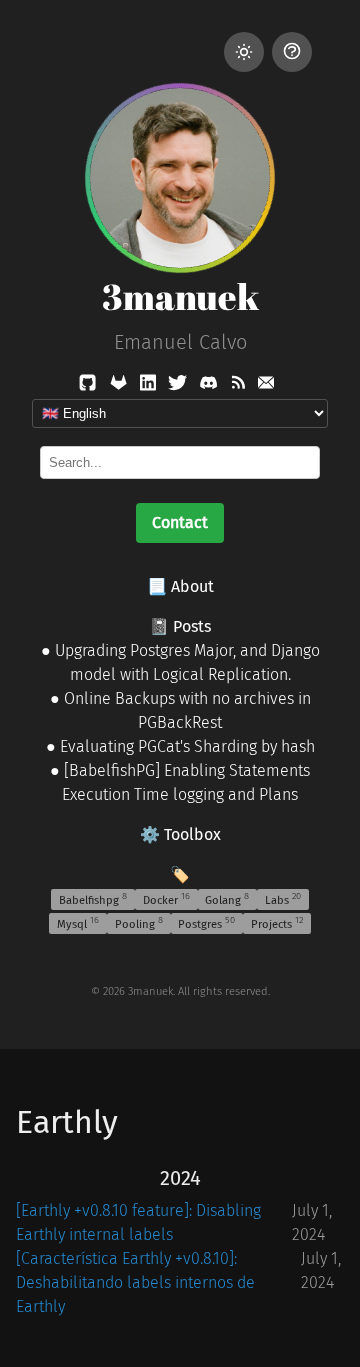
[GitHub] (89, 386)
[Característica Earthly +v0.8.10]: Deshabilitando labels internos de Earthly (135, 1282)
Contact (180, 522)
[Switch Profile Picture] (292, 52)
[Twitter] (179, 386)
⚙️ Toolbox (180, 834)
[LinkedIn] (150, 386)
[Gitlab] (120, 386)
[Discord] (210, 386)
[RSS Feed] (240, 386)
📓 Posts (180, 626)
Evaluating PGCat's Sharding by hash (187, 746)
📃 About (180, 586)
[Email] (266, 386)
